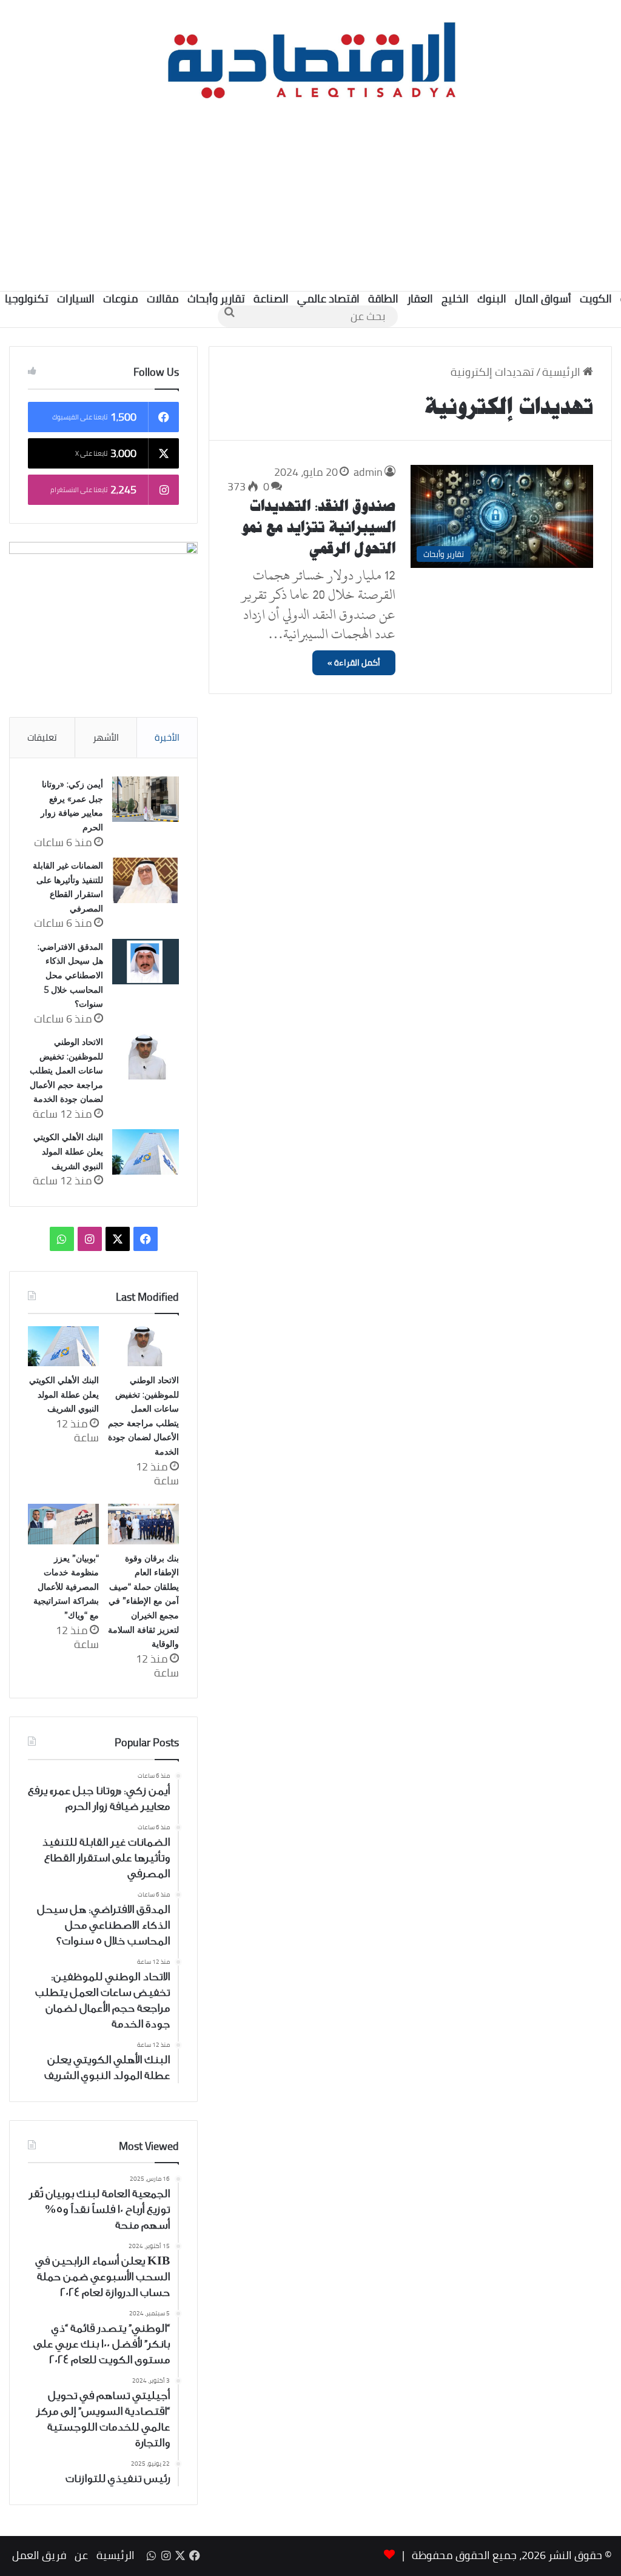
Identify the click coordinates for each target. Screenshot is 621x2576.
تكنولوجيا (27, 299)
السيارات (76, 299)
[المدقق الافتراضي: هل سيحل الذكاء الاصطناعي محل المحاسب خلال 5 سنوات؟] (146, 962)
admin (368, 472)
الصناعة (271, 299)
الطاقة (383, 299)
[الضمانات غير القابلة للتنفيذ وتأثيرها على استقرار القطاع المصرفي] (146, 880)
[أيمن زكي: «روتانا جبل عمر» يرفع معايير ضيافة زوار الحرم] (146, 799)
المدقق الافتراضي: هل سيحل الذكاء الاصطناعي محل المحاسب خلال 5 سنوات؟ (70, 975)
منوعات (121, 299)
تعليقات (42, 737)
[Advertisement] (310, 194)
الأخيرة (167, 737)
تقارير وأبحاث (216, 299)
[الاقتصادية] (310, 58)
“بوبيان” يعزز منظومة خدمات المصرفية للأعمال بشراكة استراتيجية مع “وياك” (66, 1587)
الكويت (596, 299)
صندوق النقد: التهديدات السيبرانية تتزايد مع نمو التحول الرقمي (319, 527)
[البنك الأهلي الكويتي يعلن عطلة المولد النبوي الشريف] (146, 1152)
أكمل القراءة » (354, 662)
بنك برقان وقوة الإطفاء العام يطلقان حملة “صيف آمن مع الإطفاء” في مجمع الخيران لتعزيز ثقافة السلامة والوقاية (143, 1601)
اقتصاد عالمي (328, 299)
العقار (420, 299)
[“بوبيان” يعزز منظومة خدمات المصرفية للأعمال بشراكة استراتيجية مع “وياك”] (63, 1524)
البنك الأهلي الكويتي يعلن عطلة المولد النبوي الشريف (68, 1151)
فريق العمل (39, 2555)
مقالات (163, 299)
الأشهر (106, 737)
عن (81, 2555)
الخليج (455, 299)
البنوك (492, 299)
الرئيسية (562, 372)
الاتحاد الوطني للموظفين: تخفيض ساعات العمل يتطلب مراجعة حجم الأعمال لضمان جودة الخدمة (66, 1070)
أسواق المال (543, 299)
